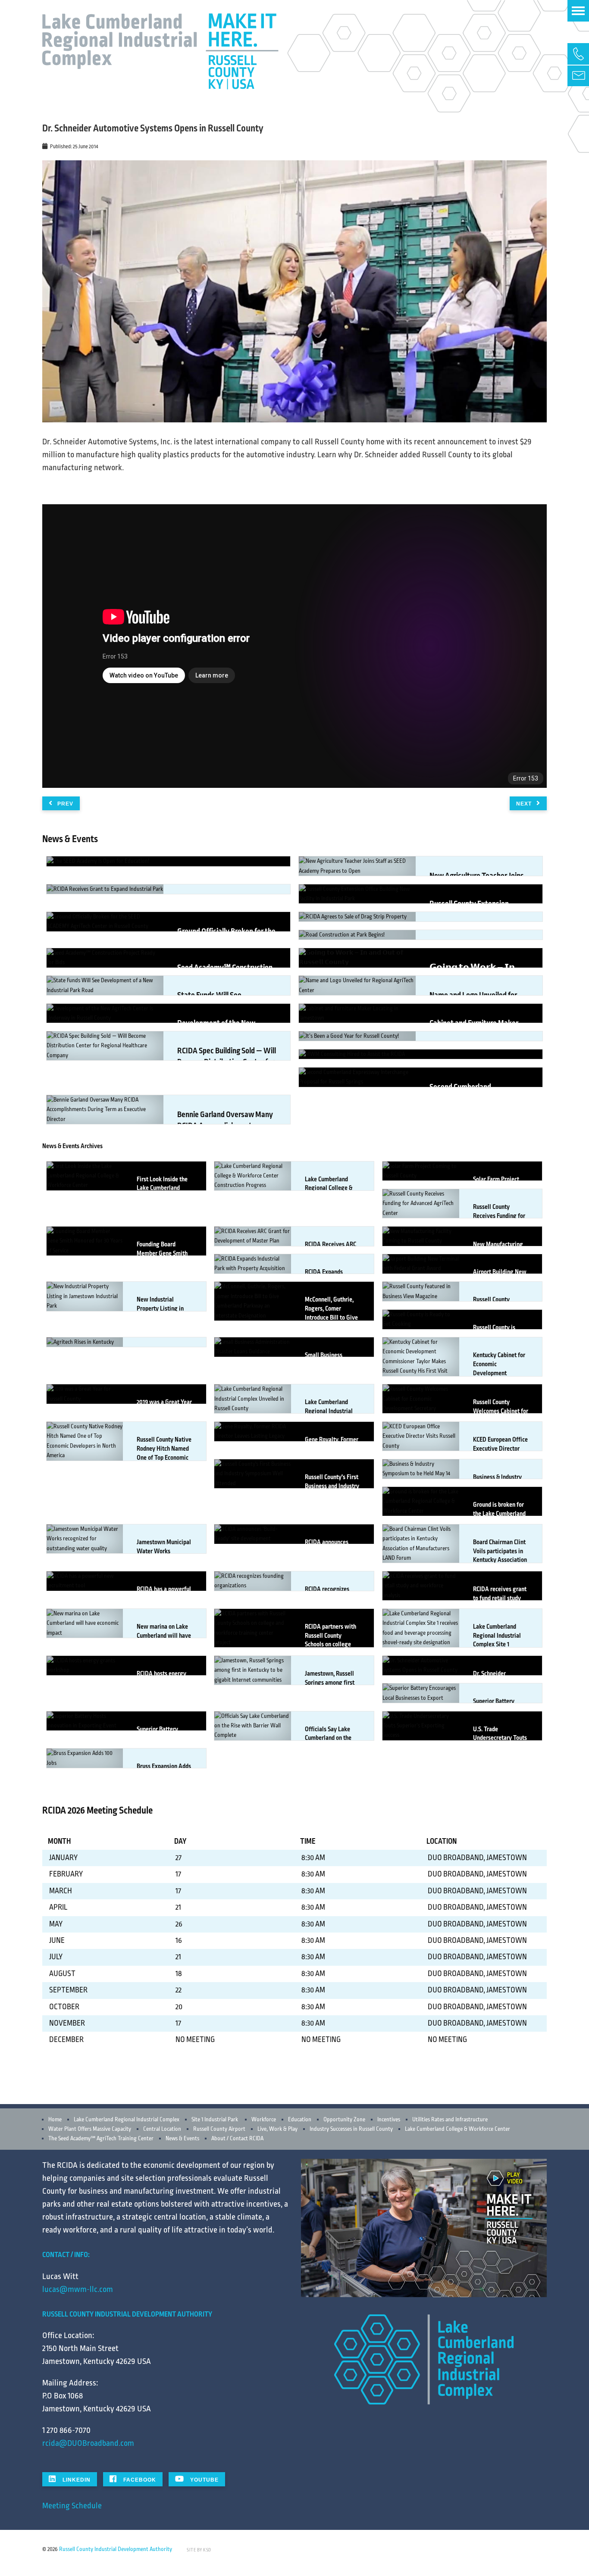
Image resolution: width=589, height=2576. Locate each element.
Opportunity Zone (344, 2120)
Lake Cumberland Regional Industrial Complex (127, 2120)
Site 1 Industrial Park (215, 2120)
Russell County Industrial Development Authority (116, 2549)
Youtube (204, 2480)
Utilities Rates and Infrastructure (450, 2120)
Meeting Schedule (72, 2506)
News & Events (182, 2139)
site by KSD (199, 2550)
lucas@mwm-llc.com (78, 2289)
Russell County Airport (219, 2129)
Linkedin (76, 2480)
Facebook (139, 2480)
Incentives (389, 2120)
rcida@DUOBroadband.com (88, 2443)
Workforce (264, 2120)
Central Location (162, 2129)
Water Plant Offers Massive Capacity (90, 2129)
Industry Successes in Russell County (351, 2129)
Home (55, 2120)
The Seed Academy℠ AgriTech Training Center (101, 2139)
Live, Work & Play (277, 2129)
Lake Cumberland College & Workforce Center (457, 2129)
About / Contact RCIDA (237, 2139)
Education (300, 2120)
